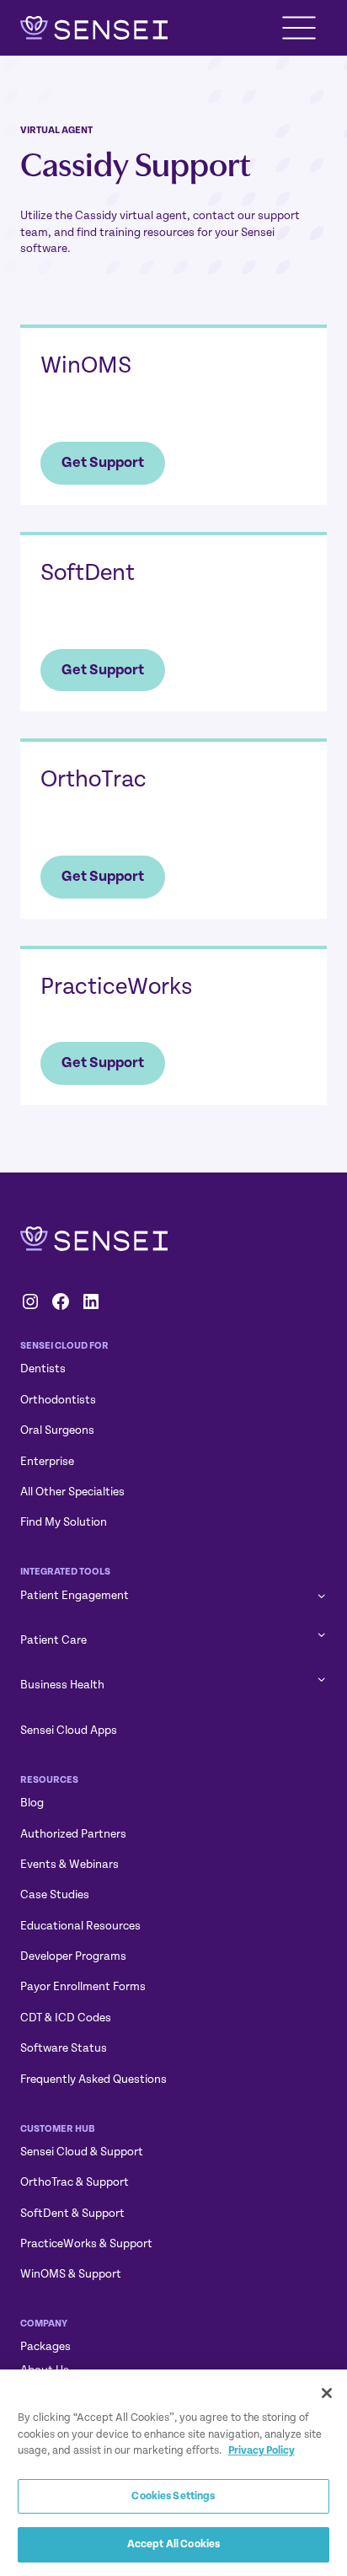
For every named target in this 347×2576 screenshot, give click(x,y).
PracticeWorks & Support (86, 2243)
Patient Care (53, 1640)
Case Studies (55, 1894)
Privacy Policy (262, 2450)
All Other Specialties (72, 1492)
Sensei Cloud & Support (82, 2152)
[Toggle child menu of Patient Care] (321, 1634)
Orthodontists (58, 1400)
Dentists (43, 1368)
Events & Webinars (69, 1864)
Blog (32, 1803)
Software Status (64, 2048)
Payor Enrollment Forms (83, 1986)
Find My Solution (64, 1522)
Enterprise (47, 1461)
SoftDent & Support (72, 2213)
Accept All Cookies (173, 2544)
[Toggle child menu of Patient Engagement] (321, 1595)
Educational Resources (80, 1926)
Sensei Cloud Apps (69, 1730)
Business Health (62, 1685)
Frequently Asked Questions (93, 2079)
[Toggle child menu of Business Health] (321, 1678)
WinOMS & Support (71, 2274)
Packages (45, 2346)
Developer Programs (73, 1956)
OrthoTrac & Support (75, 2182)
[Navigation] (299, 28)
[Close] (327, 2393)
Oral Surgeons (57, 1430)
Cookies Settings (173, 2496)
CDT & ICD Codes (66, 2018)
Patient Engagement (75, 1595)
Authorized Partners (73, 1834)
